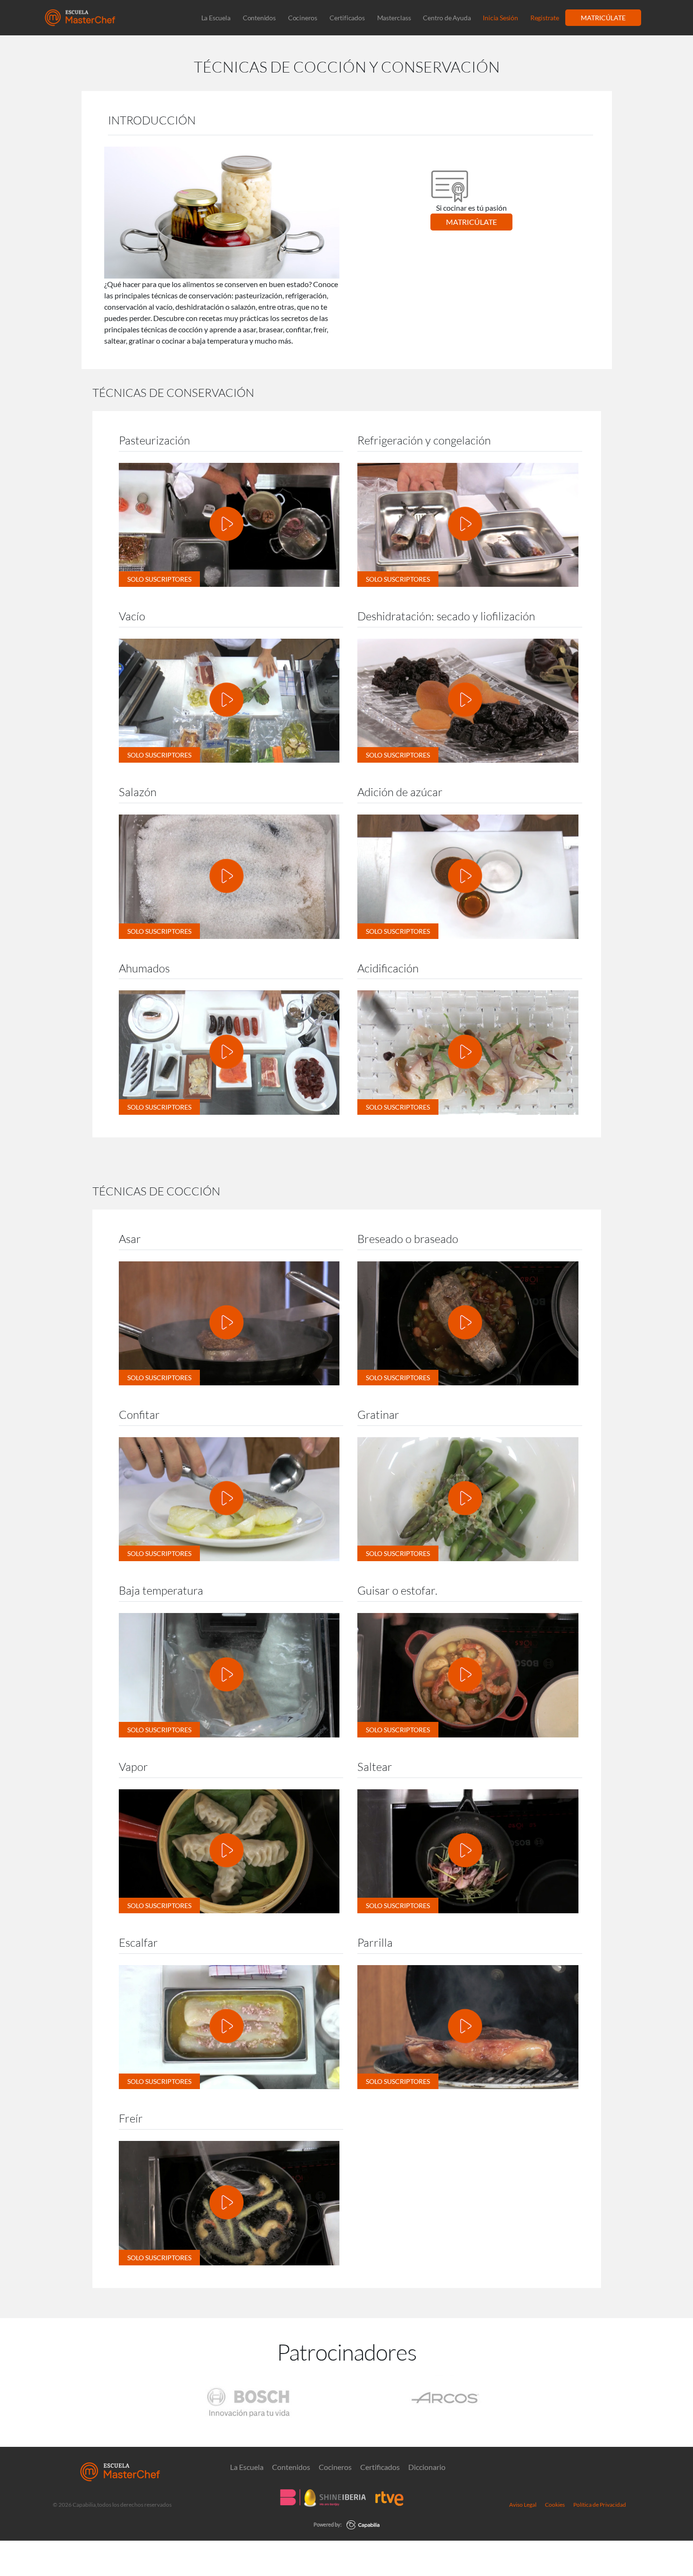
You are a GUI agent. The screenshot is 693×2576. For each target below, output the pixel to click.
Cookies (555, 2505)
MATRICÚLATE (603, 18)
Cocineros (303, 18)
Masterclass (394, 18)
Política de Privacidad (600, 2505)
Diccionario (427, 2467)
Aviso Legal (523, 2505)
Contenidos (259, 18)
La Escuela (216, 18)
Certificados (347, 18)
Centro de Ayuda (447, 18)
